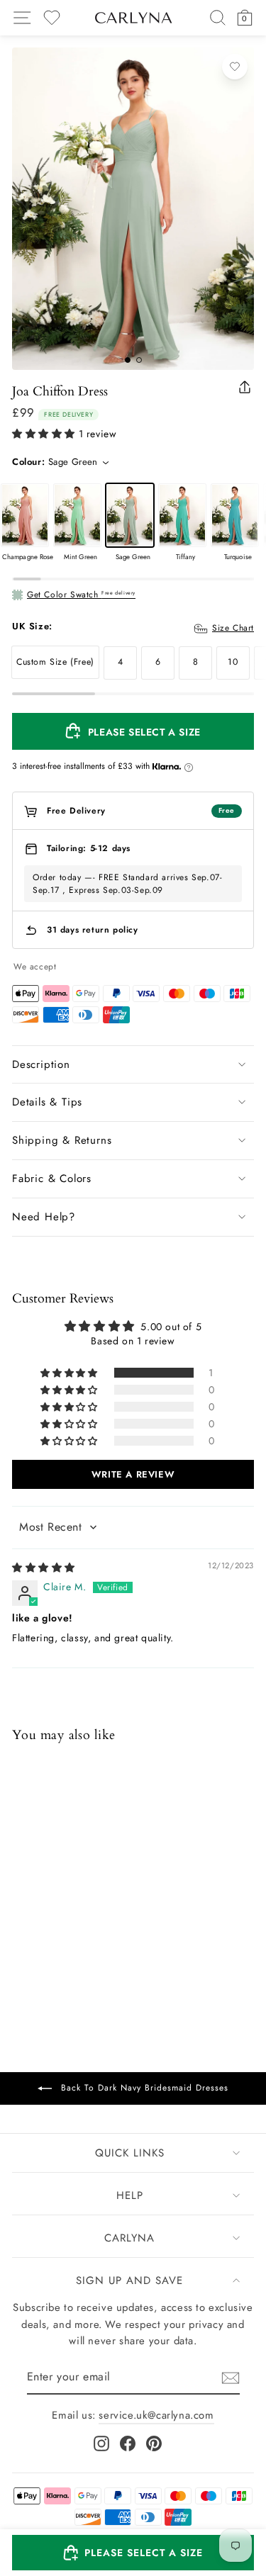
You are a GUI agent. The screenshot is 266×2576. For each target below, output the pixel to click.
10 (233, 662)
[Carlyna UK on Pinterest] (154, 2443)
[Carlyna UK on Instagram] (101, 2443)
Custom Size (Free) (55, 662)
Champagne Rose (25, 515)
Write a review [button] (133, 1474)
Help (130, 2195)
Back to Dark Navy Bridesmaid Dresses (143, 2088)
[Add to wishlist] (235, 67)
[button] (44, 434)
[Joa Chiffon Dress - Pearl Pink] (58, 1940)
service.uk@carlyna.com (156, 2415)
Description (41, 1064)
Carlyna (129, 2238)
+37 (113, 1941)
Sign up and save (129, 2280)
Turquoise (235, 515)
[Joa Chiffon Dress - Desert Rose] (95, 1940)
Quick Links (130, 2153)
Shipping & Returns (62, 1140)
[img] (44, 1568)
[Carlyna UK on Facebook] (128, 2443)
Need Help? (44, 1217)
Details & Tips (47, 1102)
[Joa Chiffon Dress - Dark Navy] (21, 1940)
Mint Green (77, 515)
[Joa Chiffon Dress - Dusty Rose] (77, 1940)
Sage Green (130, 515)
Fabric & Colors (52, 1179)
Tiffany (182, 515)
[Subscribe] (231, 2378)
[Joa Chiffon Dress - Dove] (40, 1940)
